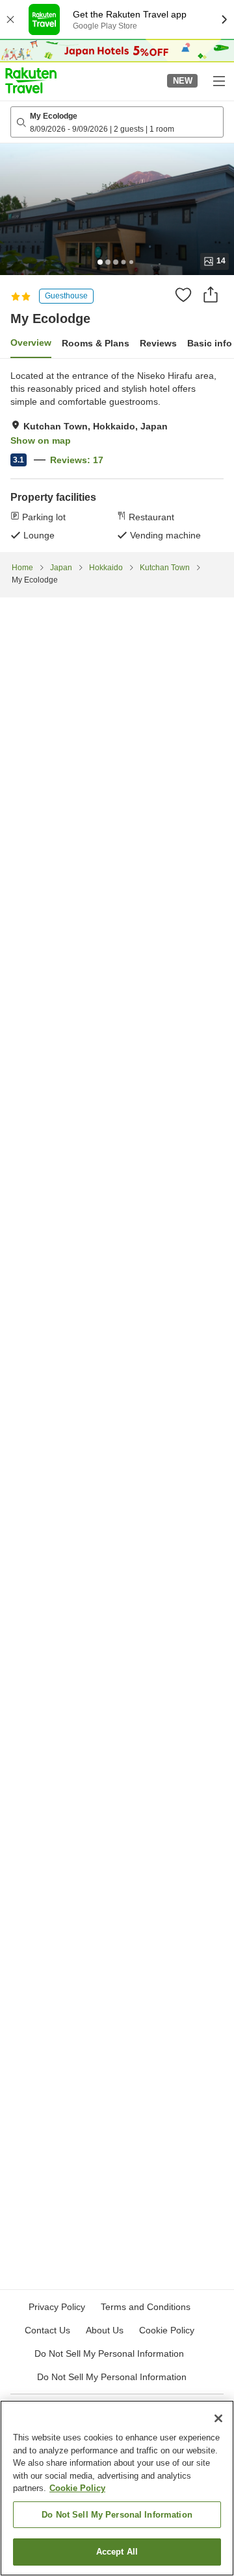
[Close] (218, 2418)
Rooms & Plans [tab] (96, 343)
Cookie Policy (77, 2488)
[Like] (183, 295)
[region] (117, 2488)
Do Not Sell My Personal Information (112, 2377)
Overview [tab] (31, 343)
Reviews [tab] (158, 343)
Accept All (117, 2552)
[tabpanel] (117, 455)
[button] (31, 80)
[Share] (211, 295)
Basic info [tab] (210, 343)
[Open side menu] (218, 80)
